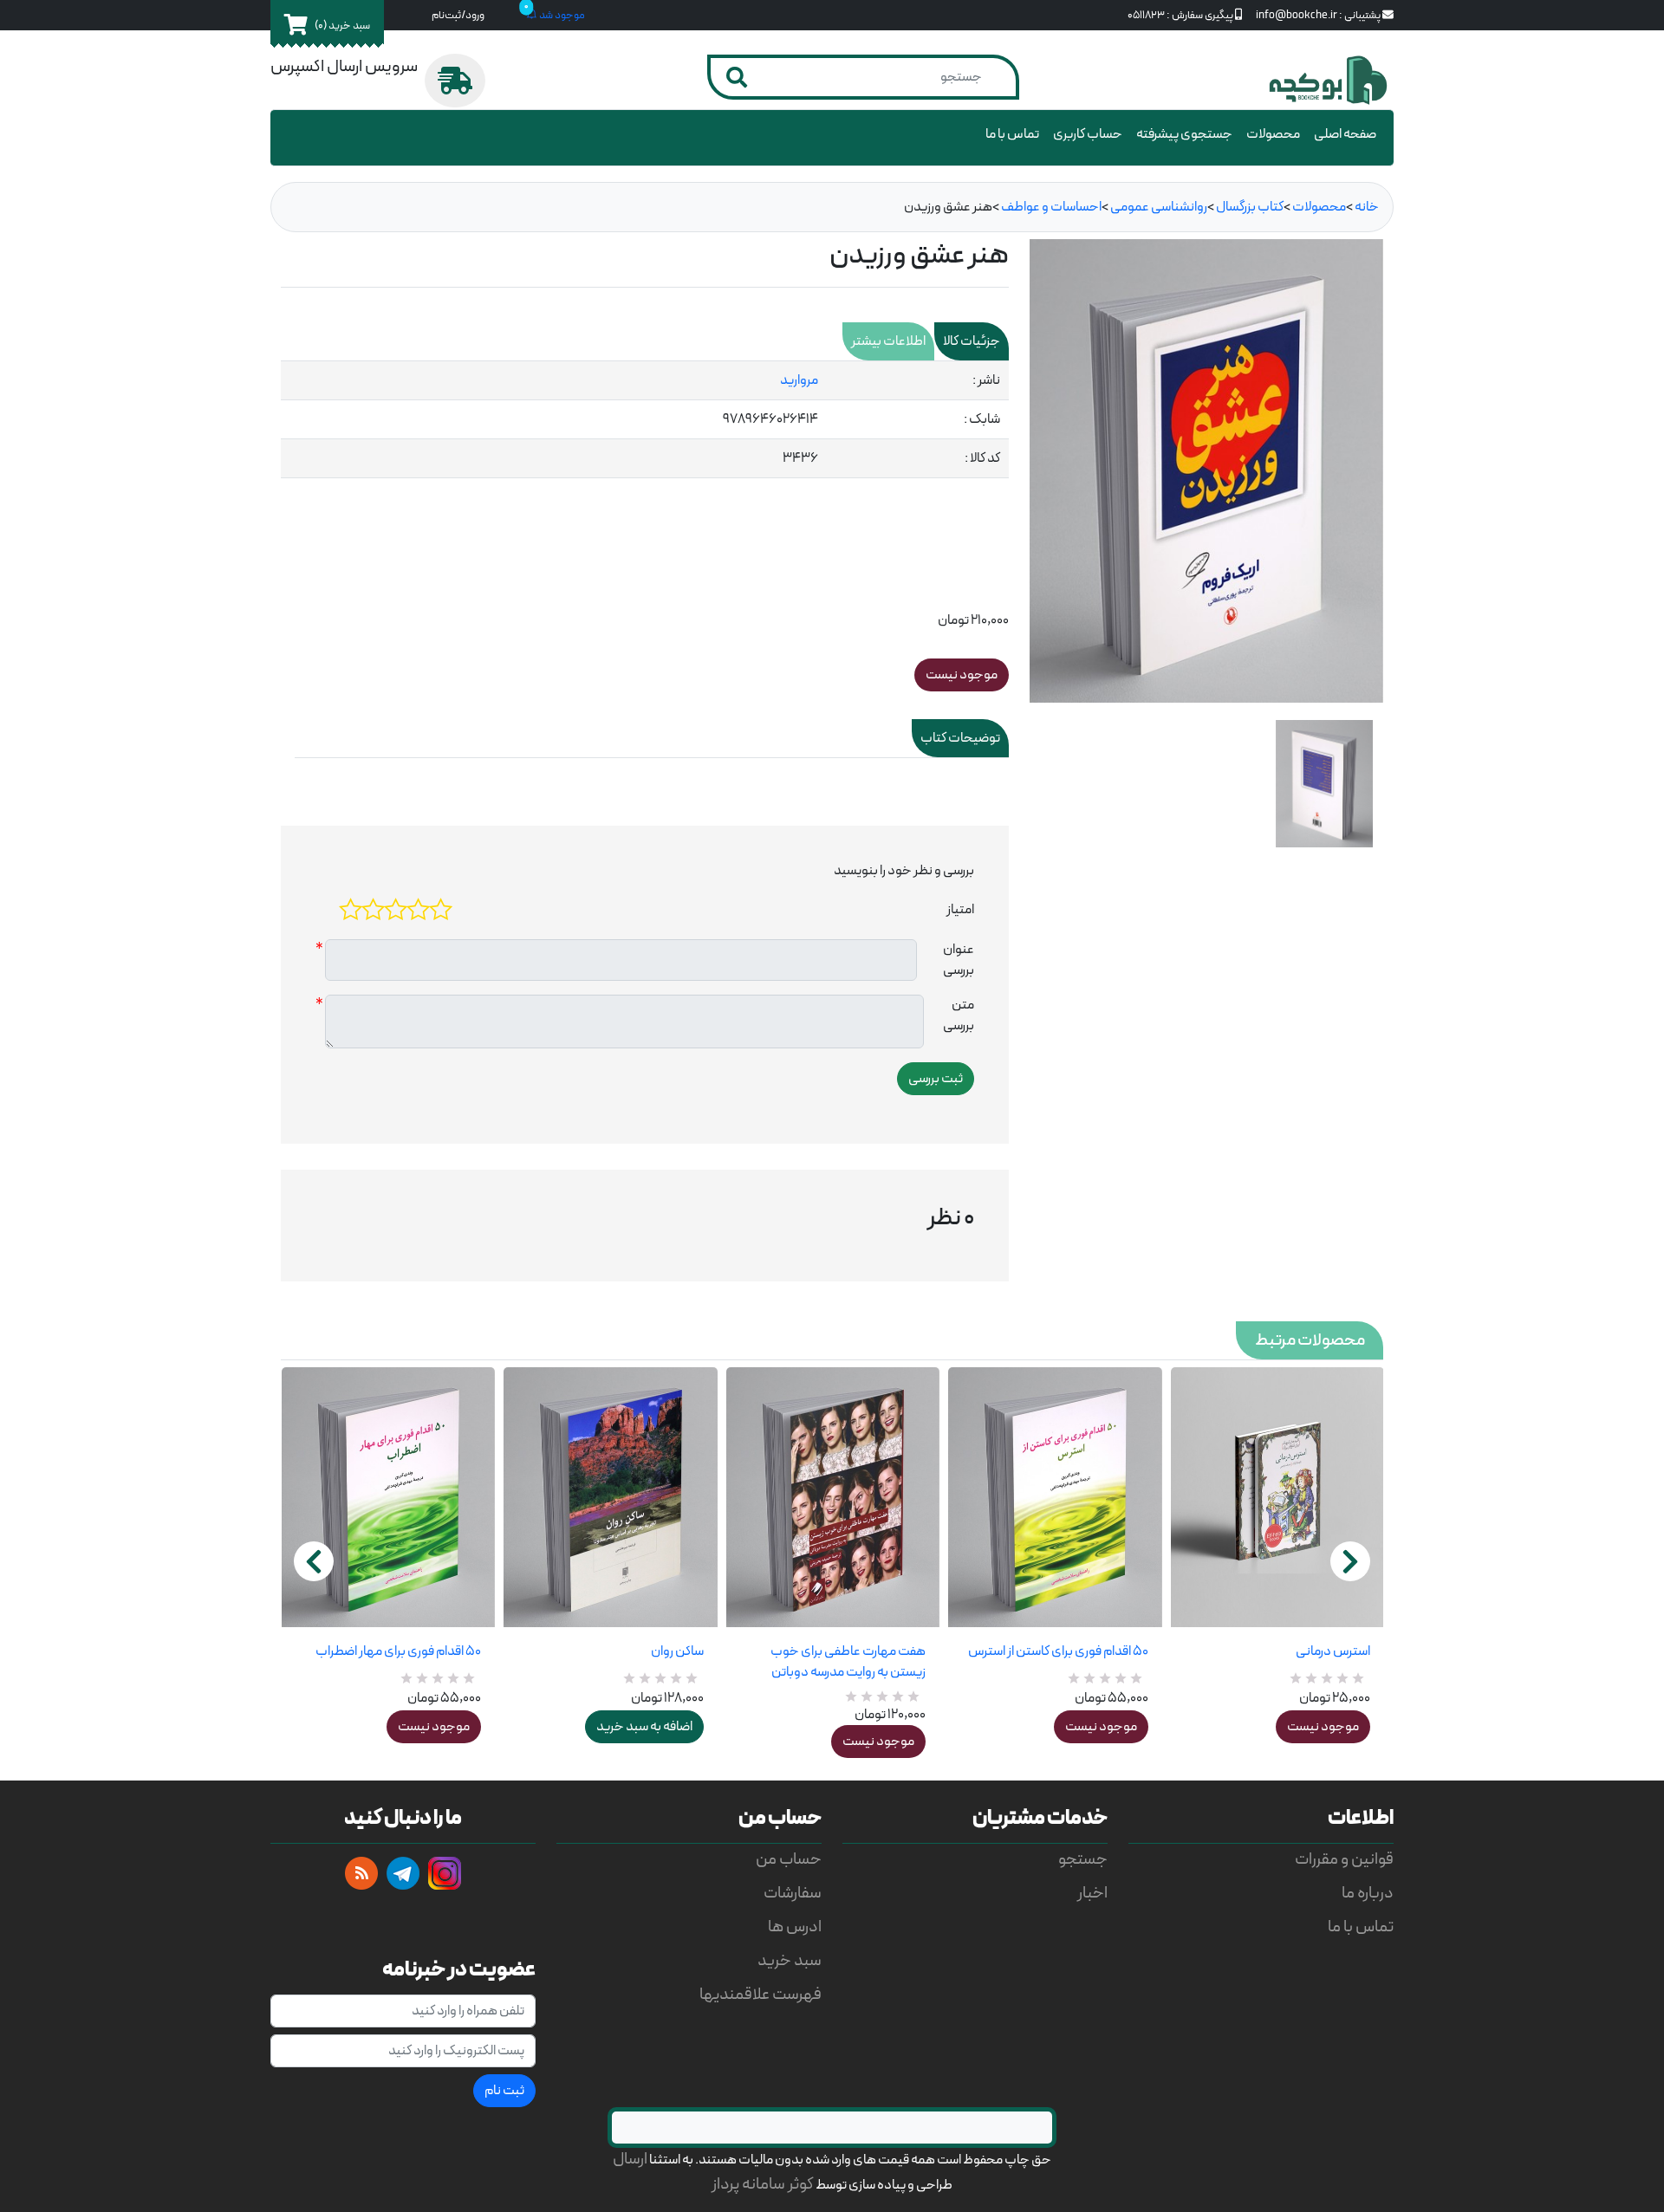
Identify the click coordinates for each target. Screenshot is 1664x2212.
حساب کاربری (1088, 134)
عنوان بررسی (959, 960)
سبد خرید (790, 1961)
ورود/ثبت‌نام (458, 15)
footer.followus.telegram (403, 1873)
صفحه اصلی (1345, 134)
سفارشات (793, 1894)
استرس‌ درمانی (1333, 1651)
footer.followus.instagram (445, 1873)
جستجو (1083, 1860)
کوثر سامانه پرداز (763, 2185)
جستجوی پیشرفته (1184, 134)
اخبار (1092, 1894)
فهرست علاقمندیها (760, 1995)
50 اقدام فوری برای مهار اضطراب (398, 1651)
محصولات (1273, 134)
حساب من (789, 1860)
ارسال (630, 2160)
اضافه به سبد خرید (644, 1727)
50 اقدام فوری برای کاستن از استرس (1058, 1651)
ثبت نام (504, 2091)
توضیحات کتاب (960, 738)
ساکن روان (677, 1651)
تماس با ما (1012, 134)
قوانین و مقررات (1344, 1860)
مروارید (799, 380)
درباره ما (1368, 1894)
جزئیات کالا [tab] (972, 341)
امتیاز (960, 910)
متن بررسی (959, 1015)
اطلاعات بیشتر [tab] (888, 341)
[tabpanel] (645, 420)
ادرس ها (795, 1927)
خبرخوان (361, 1873)
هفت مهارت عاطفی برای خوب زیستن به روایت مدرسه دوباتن (848, 1662)
